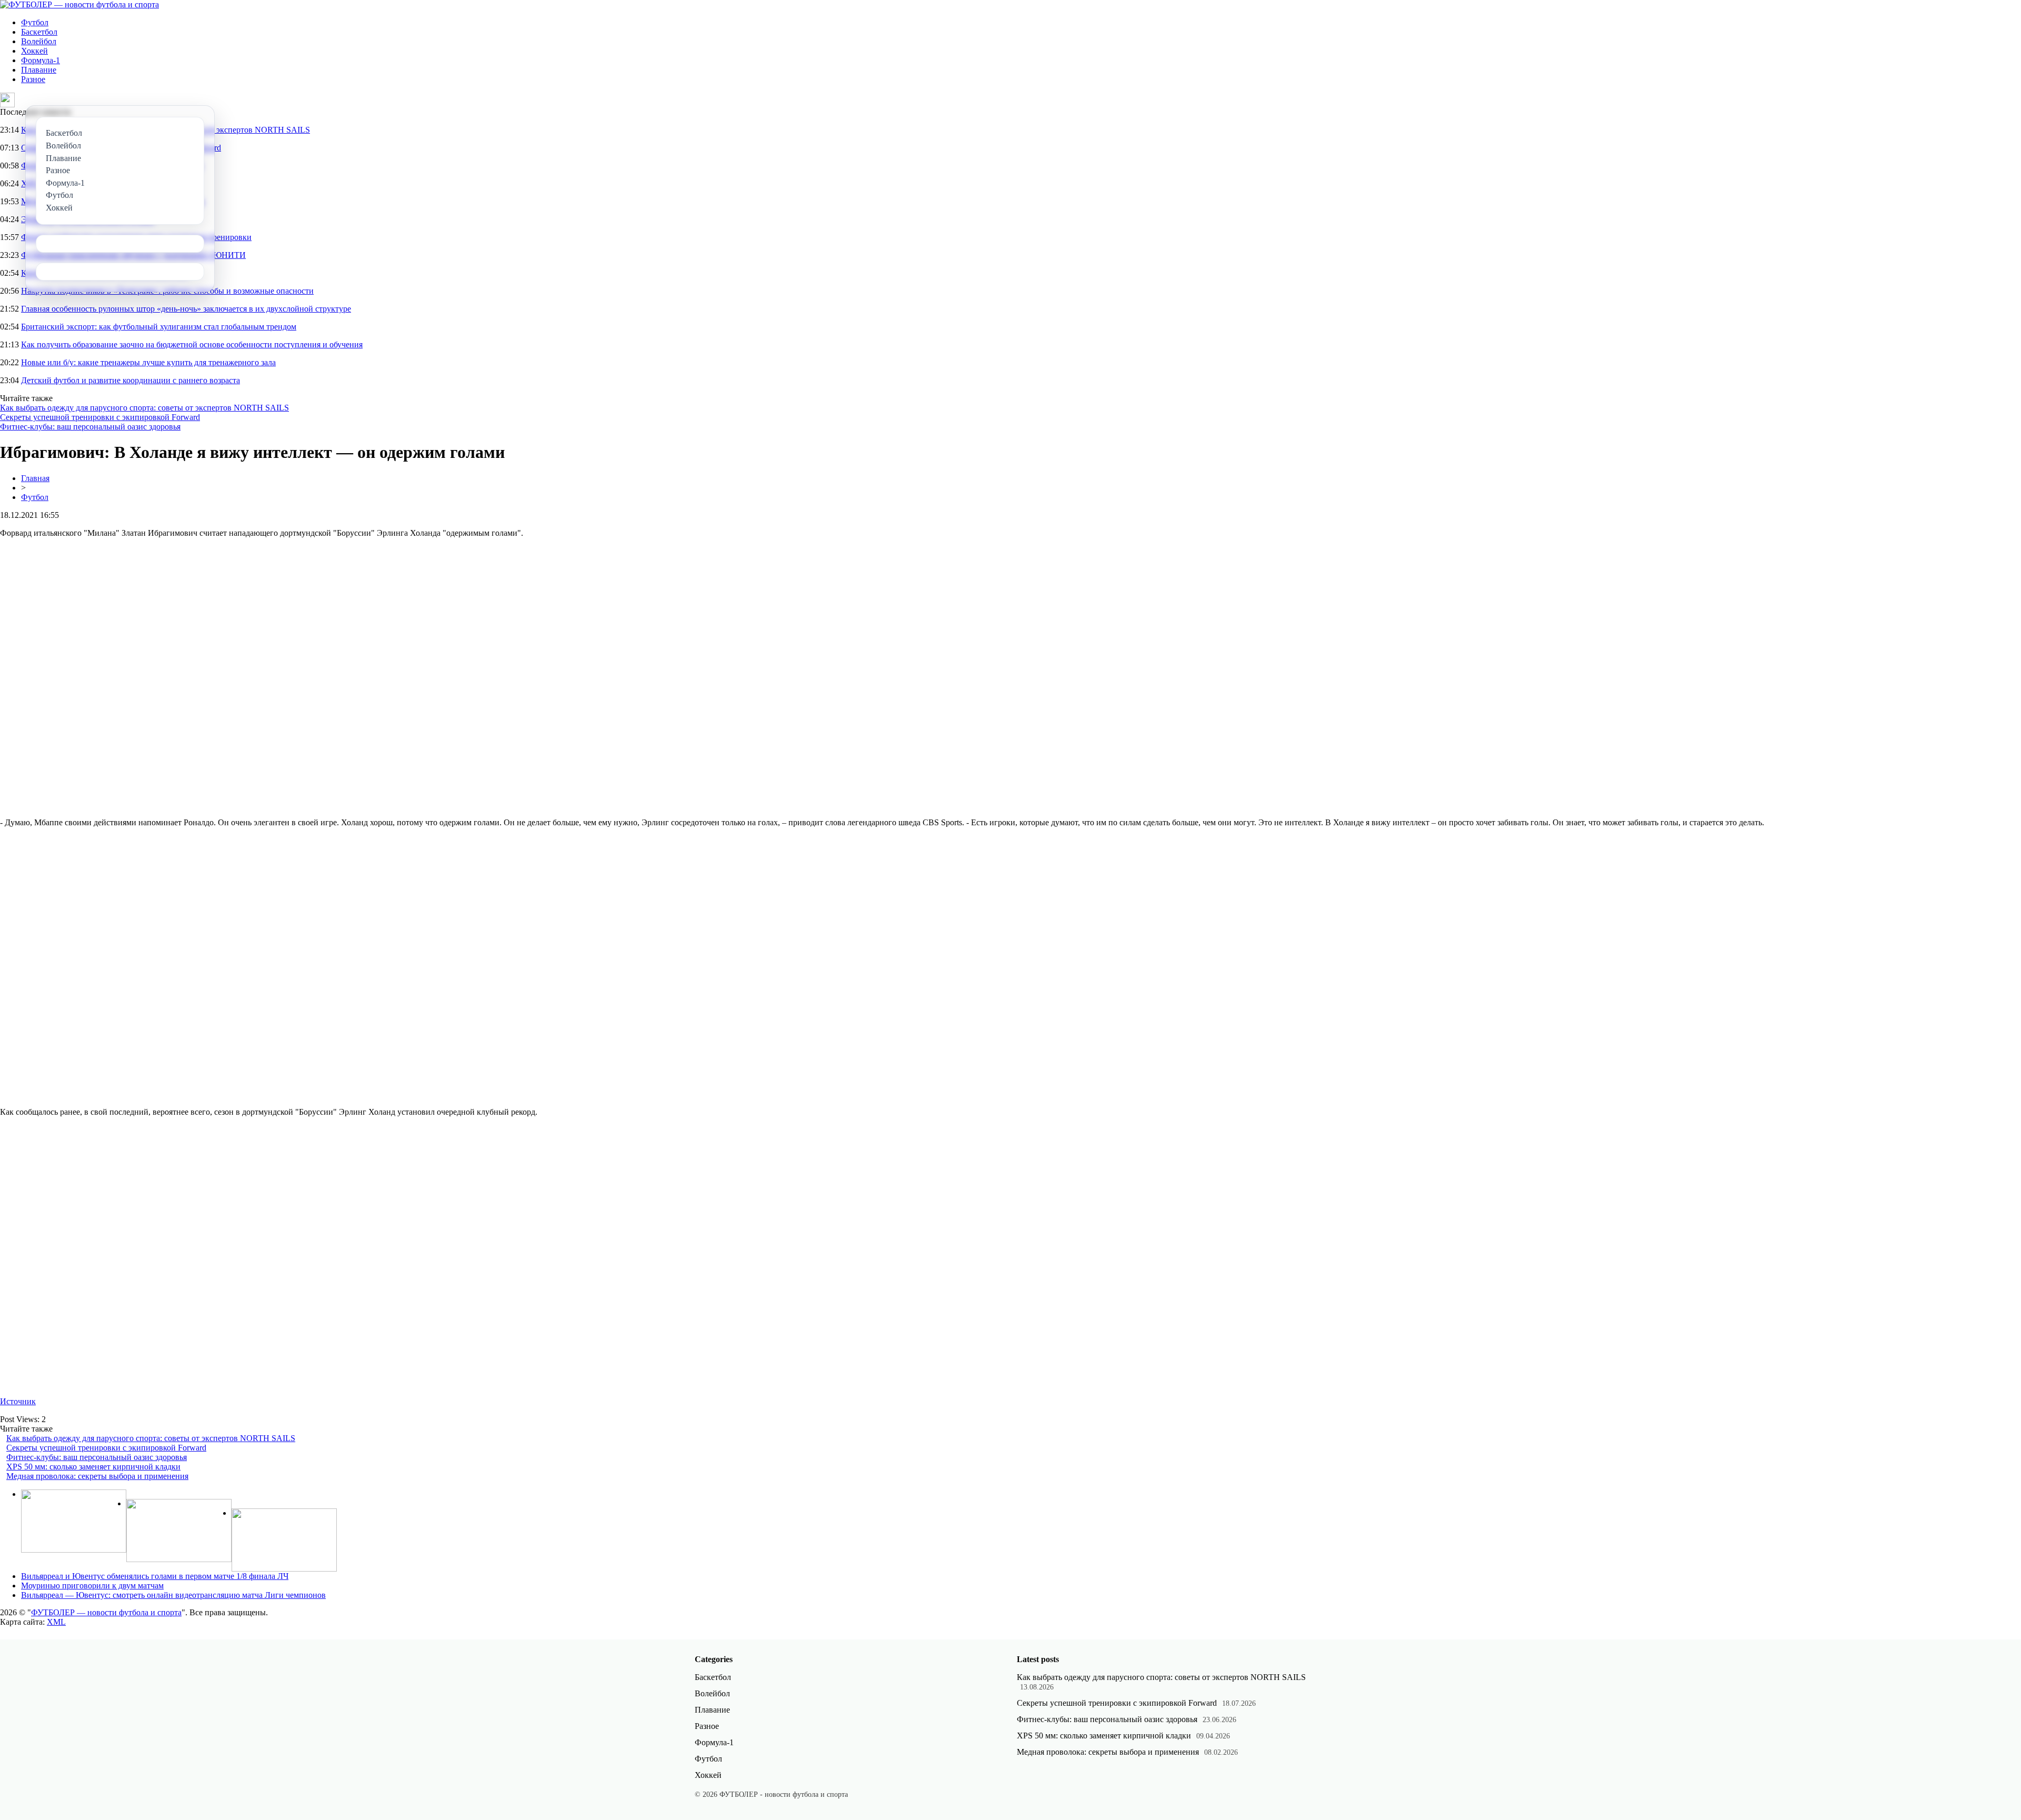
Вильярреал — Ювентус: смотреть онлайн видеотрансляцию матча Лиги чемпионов (173, 1595)
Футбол (35, 22)
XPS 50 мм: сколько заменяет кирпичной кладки (93, 1467)
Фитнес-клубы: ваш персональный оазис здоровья (90, 427)
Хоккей (34, 51)
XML (56, 1622)
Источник (18, 1401)
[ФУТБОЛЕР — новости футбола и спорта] (79, 4)
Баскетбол (39, 32)
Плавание (39, 70)
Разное (33, 79)
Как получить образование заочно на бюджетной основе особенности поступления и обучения (192, 344)
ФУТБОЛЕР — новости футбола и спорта (106, 1612)
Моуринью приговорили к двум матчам (92, 1586)
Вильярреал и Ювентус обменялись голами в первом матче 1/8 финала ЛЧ (155, 1576)
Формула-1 (41, 60)
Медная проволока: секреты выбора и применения (97, 1476)
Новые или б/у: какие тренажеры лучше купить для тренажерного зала (148, 362)
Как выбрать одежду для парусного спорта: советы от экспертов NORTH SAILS (144, 408)
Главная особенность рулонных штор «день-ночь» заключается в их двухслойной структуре (186, 309)
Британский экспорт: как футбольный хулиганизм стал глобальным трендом (159, 327)
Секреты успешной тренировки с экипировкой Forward (100, 417)
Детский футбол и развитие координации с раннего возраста (131, 380)
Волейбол (39, 41)
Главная (35, 478)
